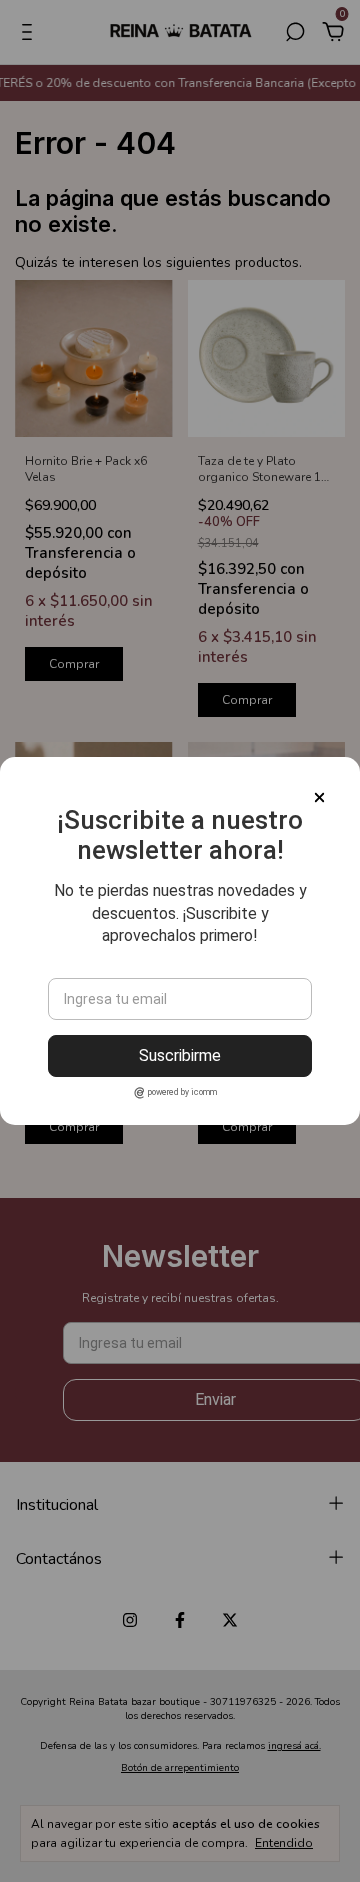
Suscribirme (180, 1055)
